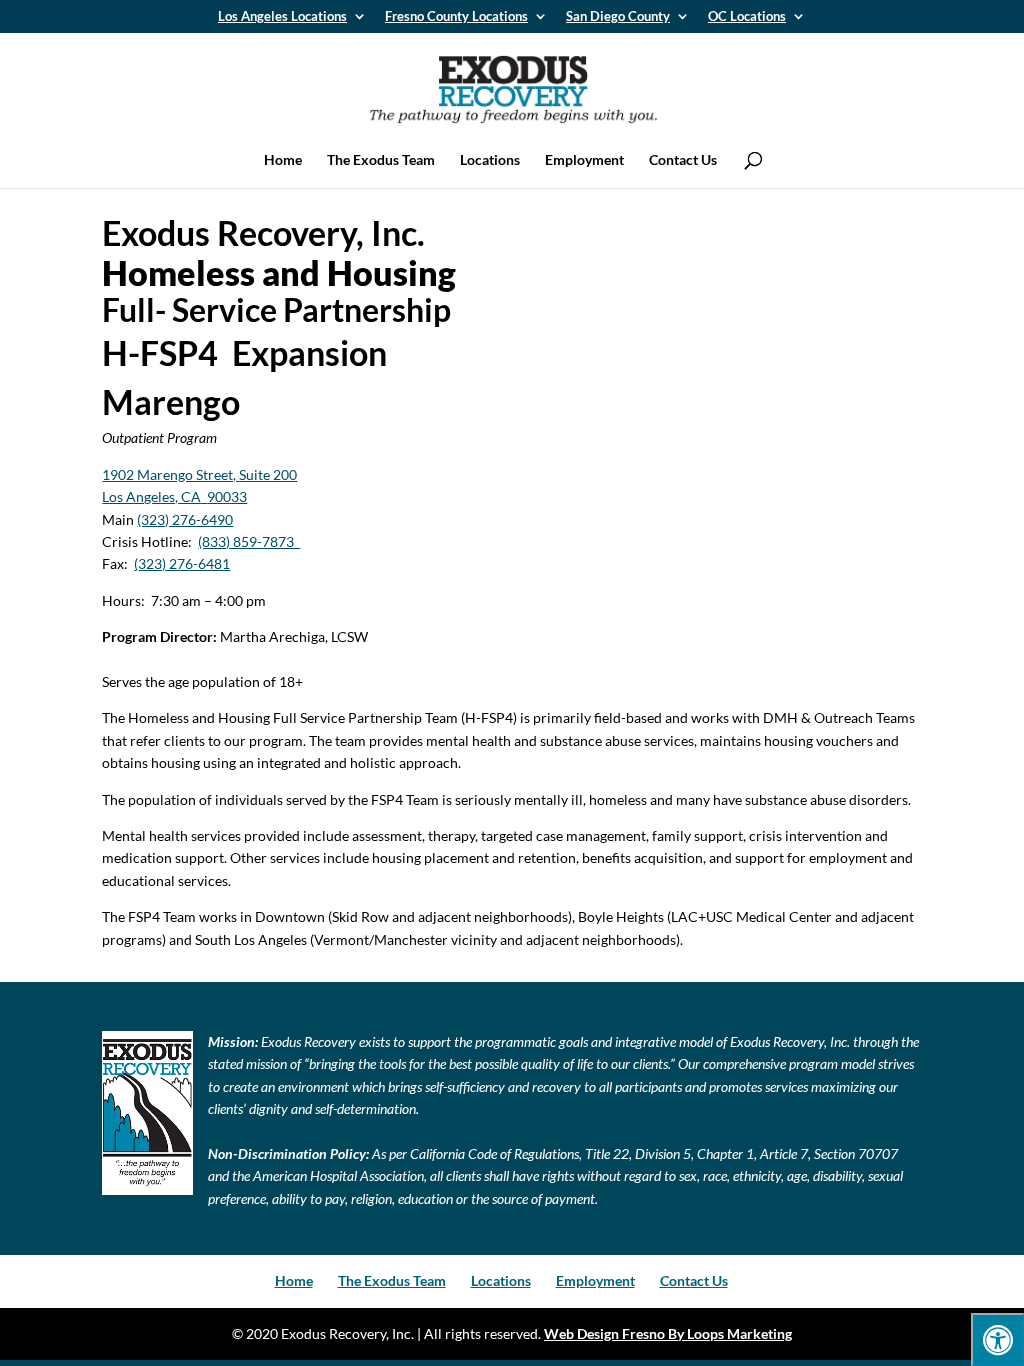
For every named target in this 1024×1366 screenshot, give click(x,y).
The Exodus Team (381, 160)
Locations (490, 160)
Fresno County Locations (456, 17)
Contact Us (683, 160)
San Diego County (618, 17)
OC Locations (747, 17)
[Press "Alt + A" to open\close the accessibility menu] (997, 1339)
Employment (584, 160)
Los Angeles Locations (282, 17)
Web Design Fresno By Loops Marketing (668, 1333)
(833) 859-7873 (249, 541)
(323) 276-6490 (185, 519)
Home (283, 160)
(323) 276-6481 (182, 563)
